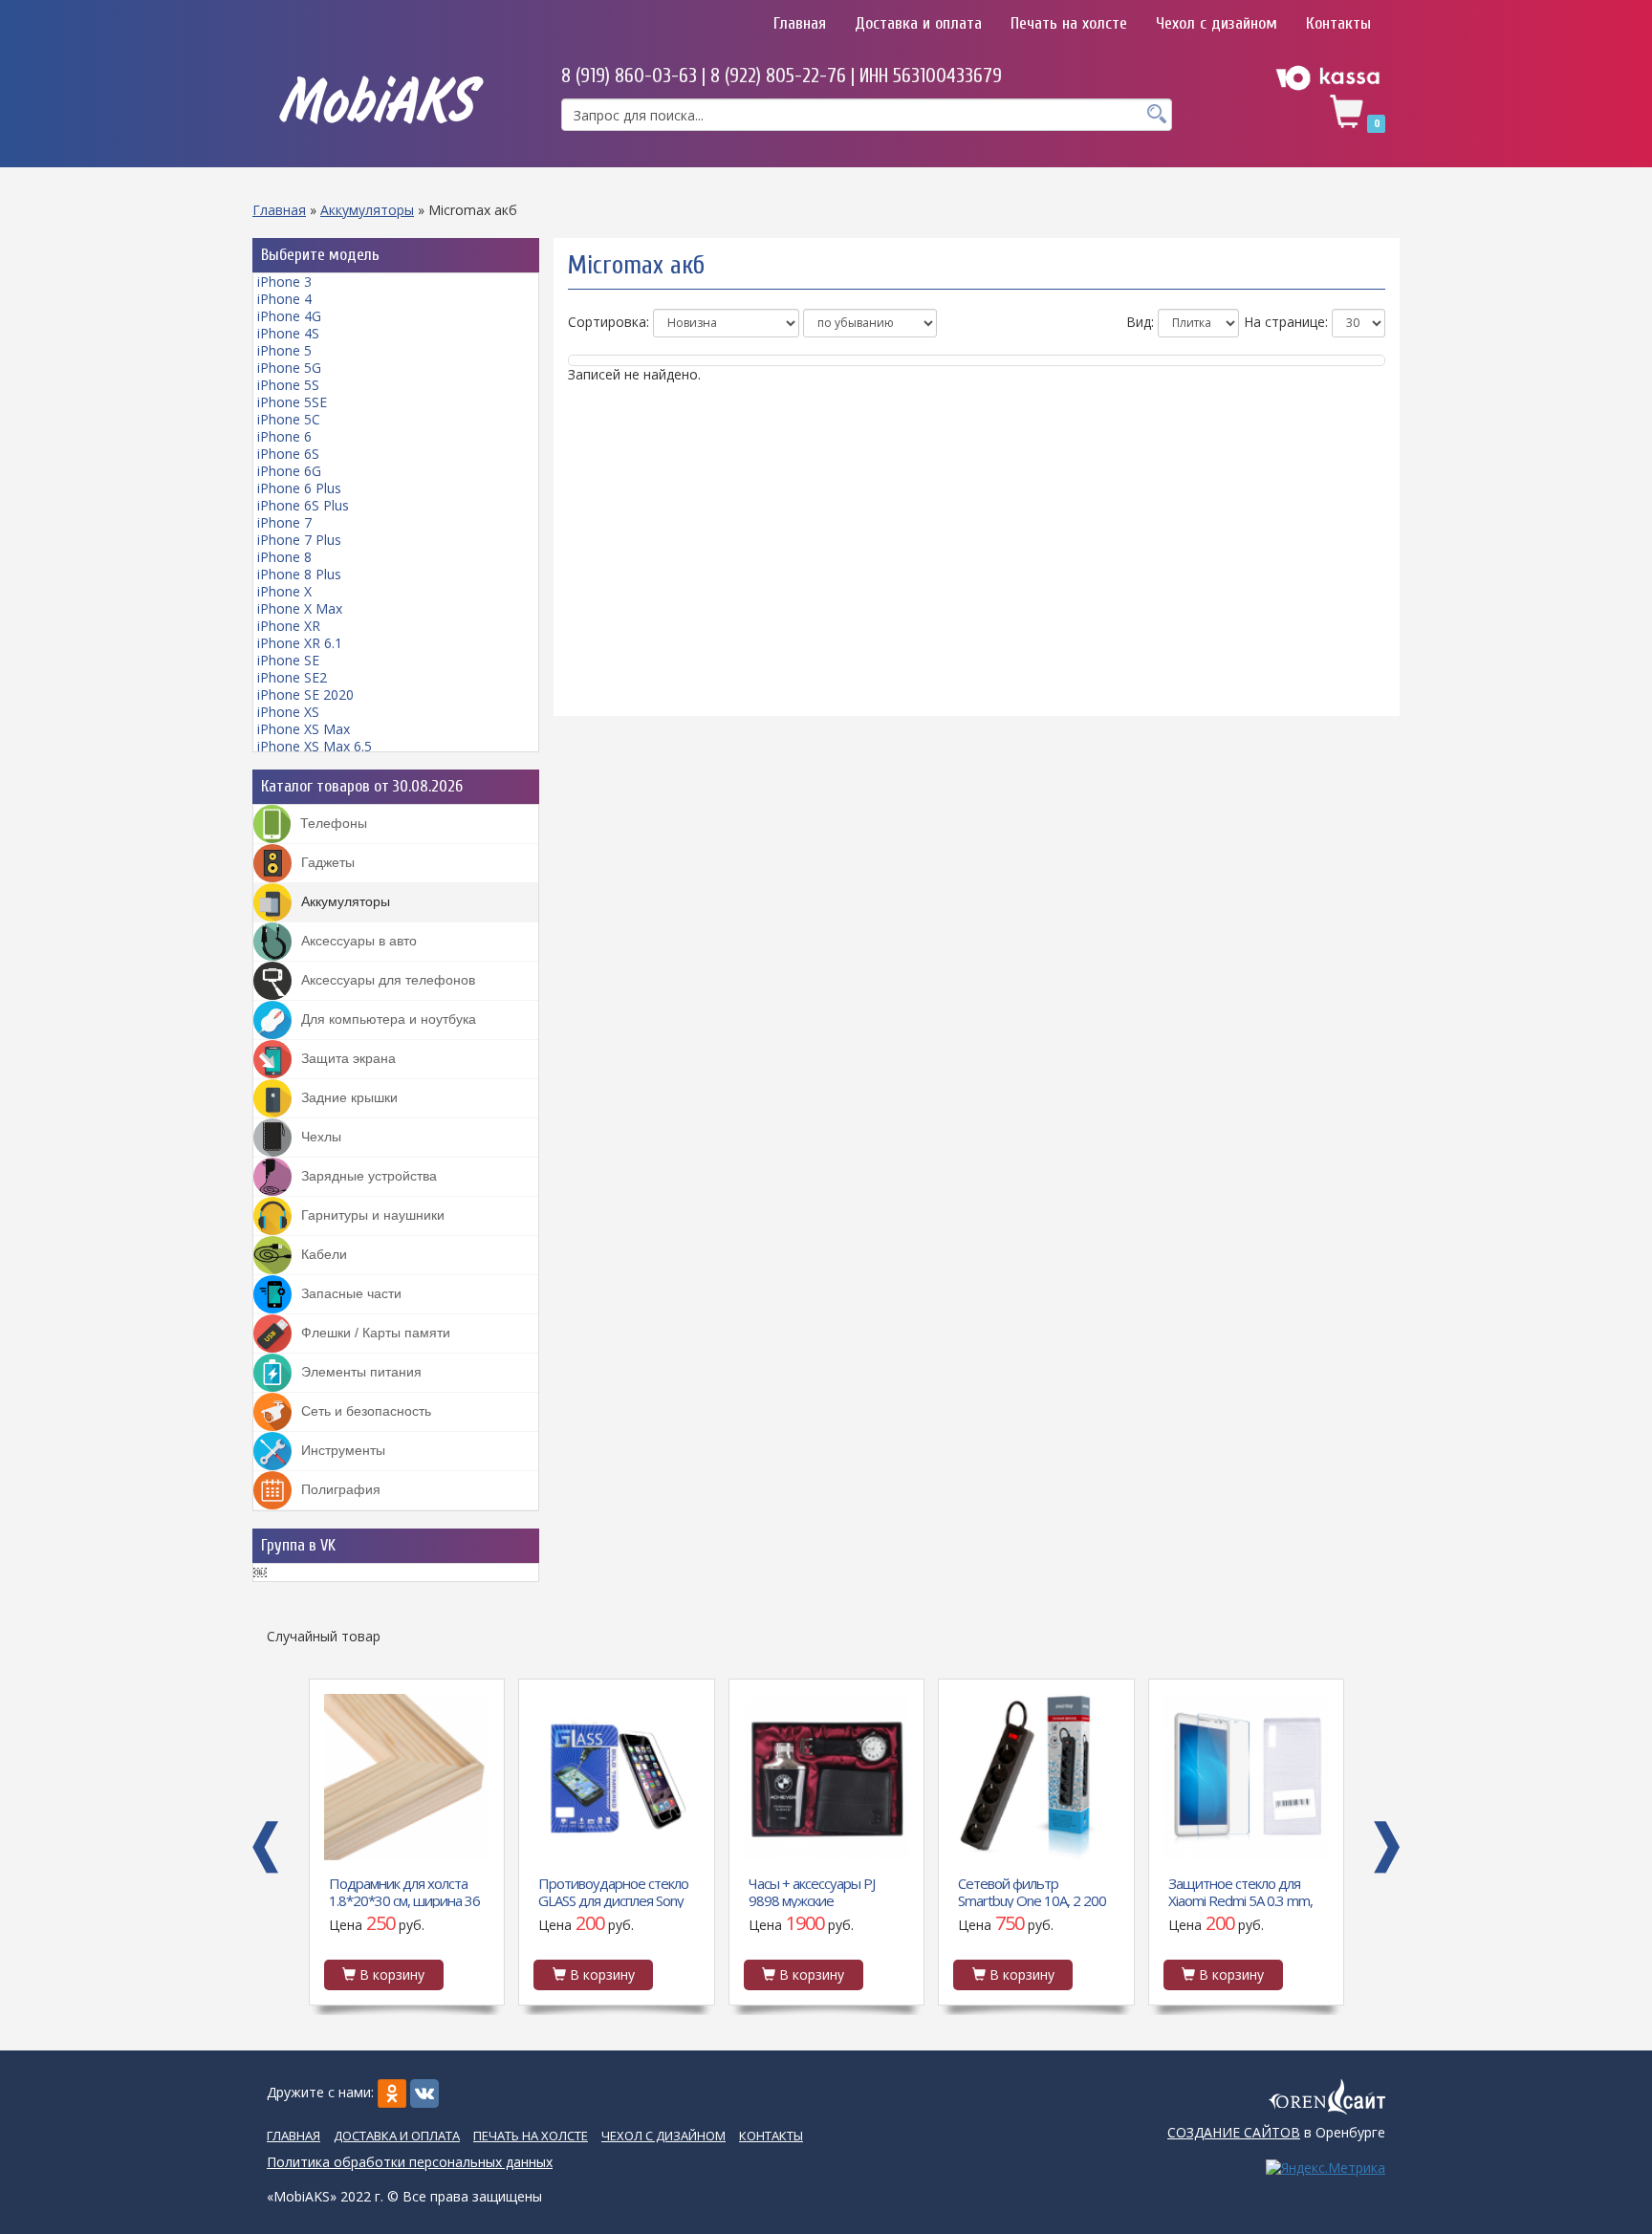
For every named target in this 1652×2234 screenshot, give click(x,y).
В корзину (390, 1974)
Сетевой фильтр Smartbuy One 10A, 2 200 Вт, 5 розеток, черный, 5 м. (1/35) (822, 1891)
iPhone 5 (284, 350)
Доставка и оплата (918, 23)
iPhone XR (289, 626)
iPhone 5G (289, 368)
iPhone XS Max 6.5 (315, 746)
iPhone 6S (288, 454)
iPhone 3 (284, 282)
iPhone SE (288, 660)
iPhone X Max (300, 608)
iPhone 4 (284, 299)
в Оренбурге (1276, 2132)
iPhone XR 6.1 (300, 643)
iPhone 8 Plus (299, 574)
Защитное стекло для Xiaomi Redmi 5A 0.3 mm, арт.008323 (1030, 1891)
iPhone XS (288, 712)
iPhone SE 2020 (305, 694)
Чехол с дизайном (1217, 23)
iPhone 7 (284, 522)
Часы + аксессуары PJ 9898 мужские (601, 1891)
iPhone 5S (288, 385)
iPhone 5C (289, 419)
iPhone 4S (288, 333)
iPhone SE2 (292, 677)
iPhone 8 (284, 557)
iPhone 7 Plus (299, 540)
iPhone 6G (289, 471)
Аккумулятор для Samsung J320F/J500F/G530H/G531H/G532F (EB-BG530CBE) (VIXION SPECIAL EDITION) (1248, 1891)
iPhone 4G (289, 316)
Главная (800, 23)
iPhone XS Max (304, 729)
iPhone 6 (284, 436)
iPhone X (284, 591)
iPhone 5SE (292, 402)
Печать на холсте (1069, 23)
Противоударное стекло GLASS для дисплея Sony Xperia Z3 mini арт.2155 (403, 1891)
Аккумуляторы (367, 210)
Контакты (1338, 23)
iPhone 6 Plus (299, 488)
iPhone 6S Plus (303, 505)
